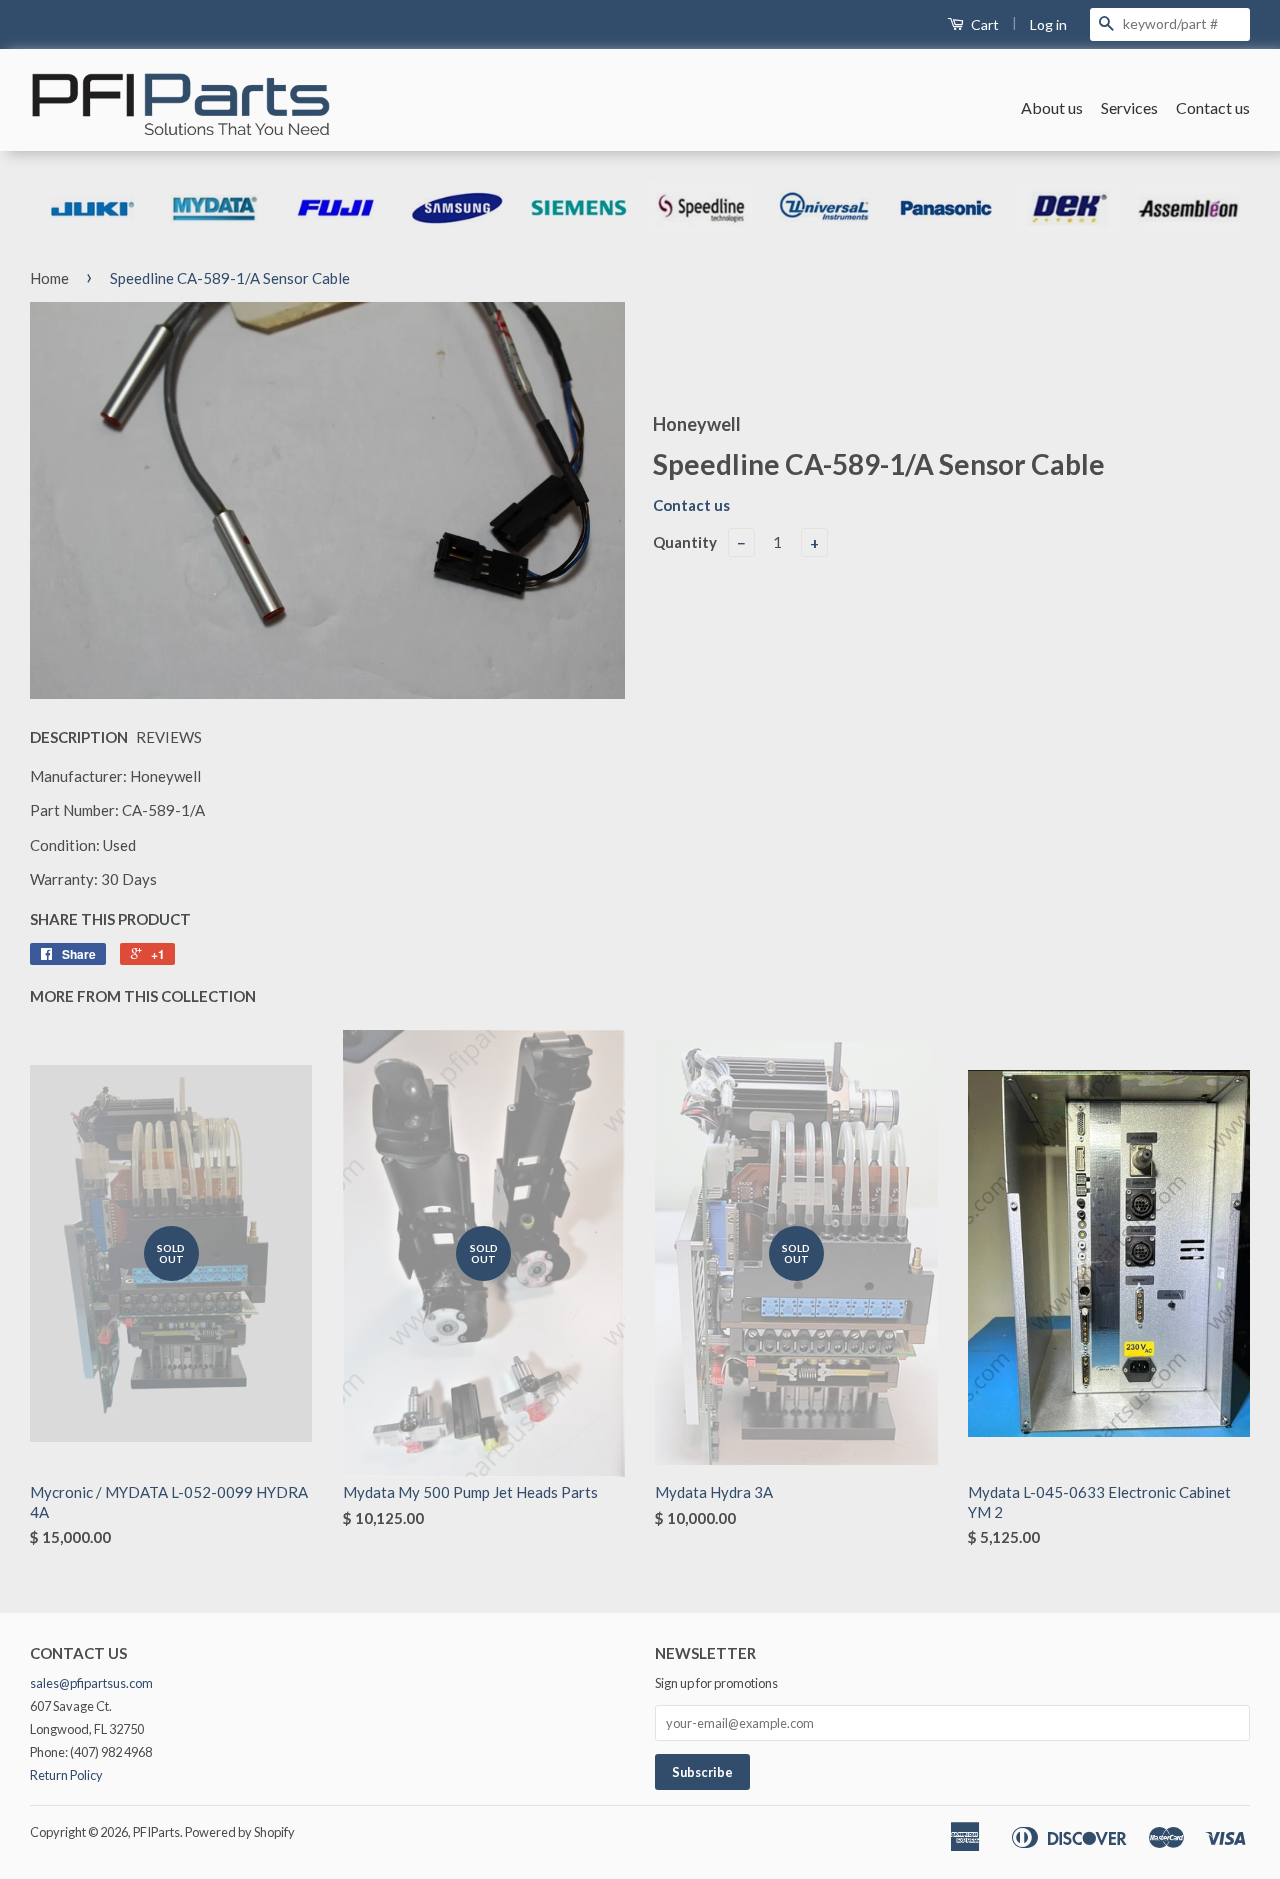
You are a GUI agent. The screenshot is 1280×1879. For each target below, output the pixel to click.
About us (1052, 107)
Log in (1048, 24)
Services (1129, 107)
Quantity (685, 542)
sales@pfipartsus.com (91, 1683)
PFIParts (156, 1832)
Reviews (169, 737)
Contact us (1213, 107)
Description (79, 737)
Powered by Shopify (240, 1832)
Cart (983, 24)
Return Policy (66, 1775)
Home (49, 278)
